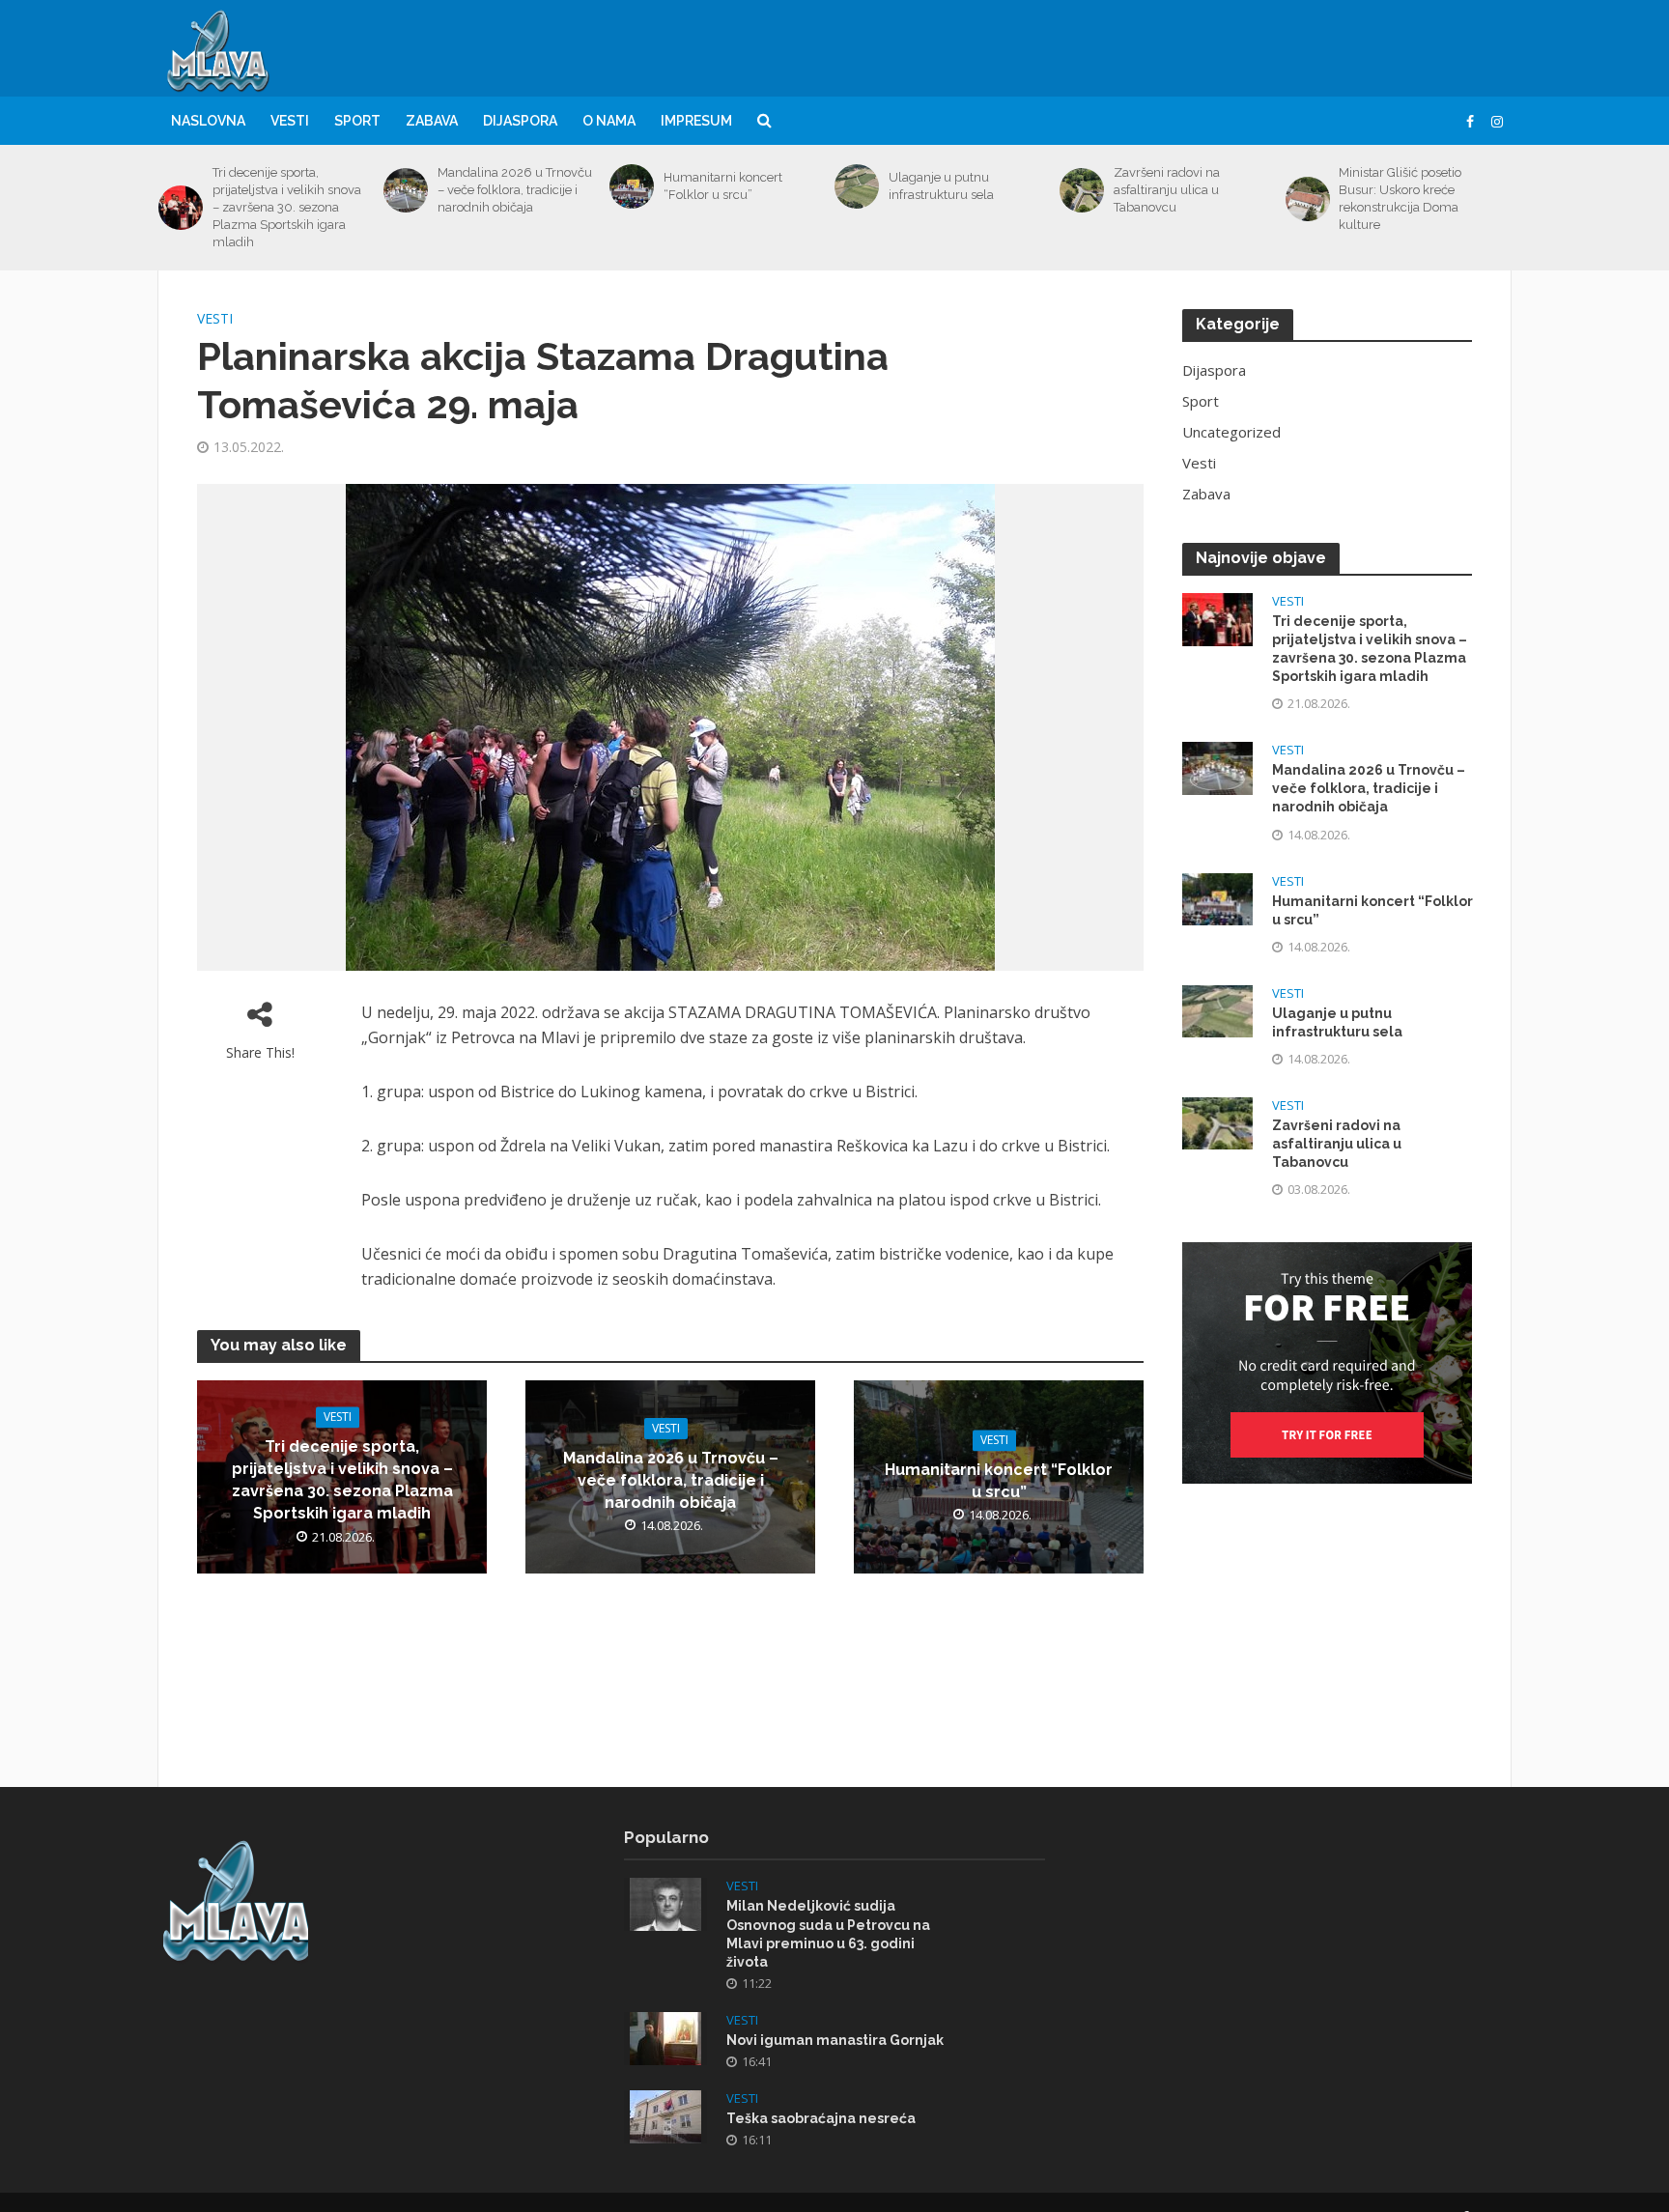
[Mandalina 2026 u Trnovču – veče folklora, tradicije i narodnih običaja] (406, 190)
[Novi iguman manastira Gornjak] (665, 2036)
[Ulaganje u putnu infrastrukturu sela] (857, 186)
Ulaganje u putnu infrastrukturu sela (941, 186)
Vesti (290, 121)
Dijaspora (520, 121)
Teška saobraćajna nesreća (821, 2118)
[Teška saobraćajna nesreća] (665, 2114)
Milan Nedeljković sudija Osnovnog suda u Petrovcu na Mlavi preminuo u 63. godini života (828, 1933)
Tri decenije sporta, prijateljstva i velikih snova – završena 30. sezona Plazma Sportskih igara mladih (287, 207)
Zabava (432, 121)
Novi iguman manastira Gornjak (835, 2040)
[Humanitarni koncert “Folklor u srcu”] (632, 186)
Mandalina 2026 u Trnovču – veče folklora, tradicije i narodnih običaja (515, 190)
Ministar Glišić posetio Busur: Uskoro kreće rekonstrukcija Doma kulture (1400, 199)
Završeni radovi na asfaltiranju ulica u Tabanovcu (1167, 190)
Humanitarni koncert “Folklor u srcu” (723, 186)
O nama (609, 121)
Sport (357, 121)
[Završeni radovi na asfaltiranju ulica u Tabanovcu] (1082, 190)
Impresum (696, 121)
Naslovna (208, 121)
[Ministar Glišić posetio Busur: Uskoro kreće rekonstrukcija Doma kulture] (1308, 199)
